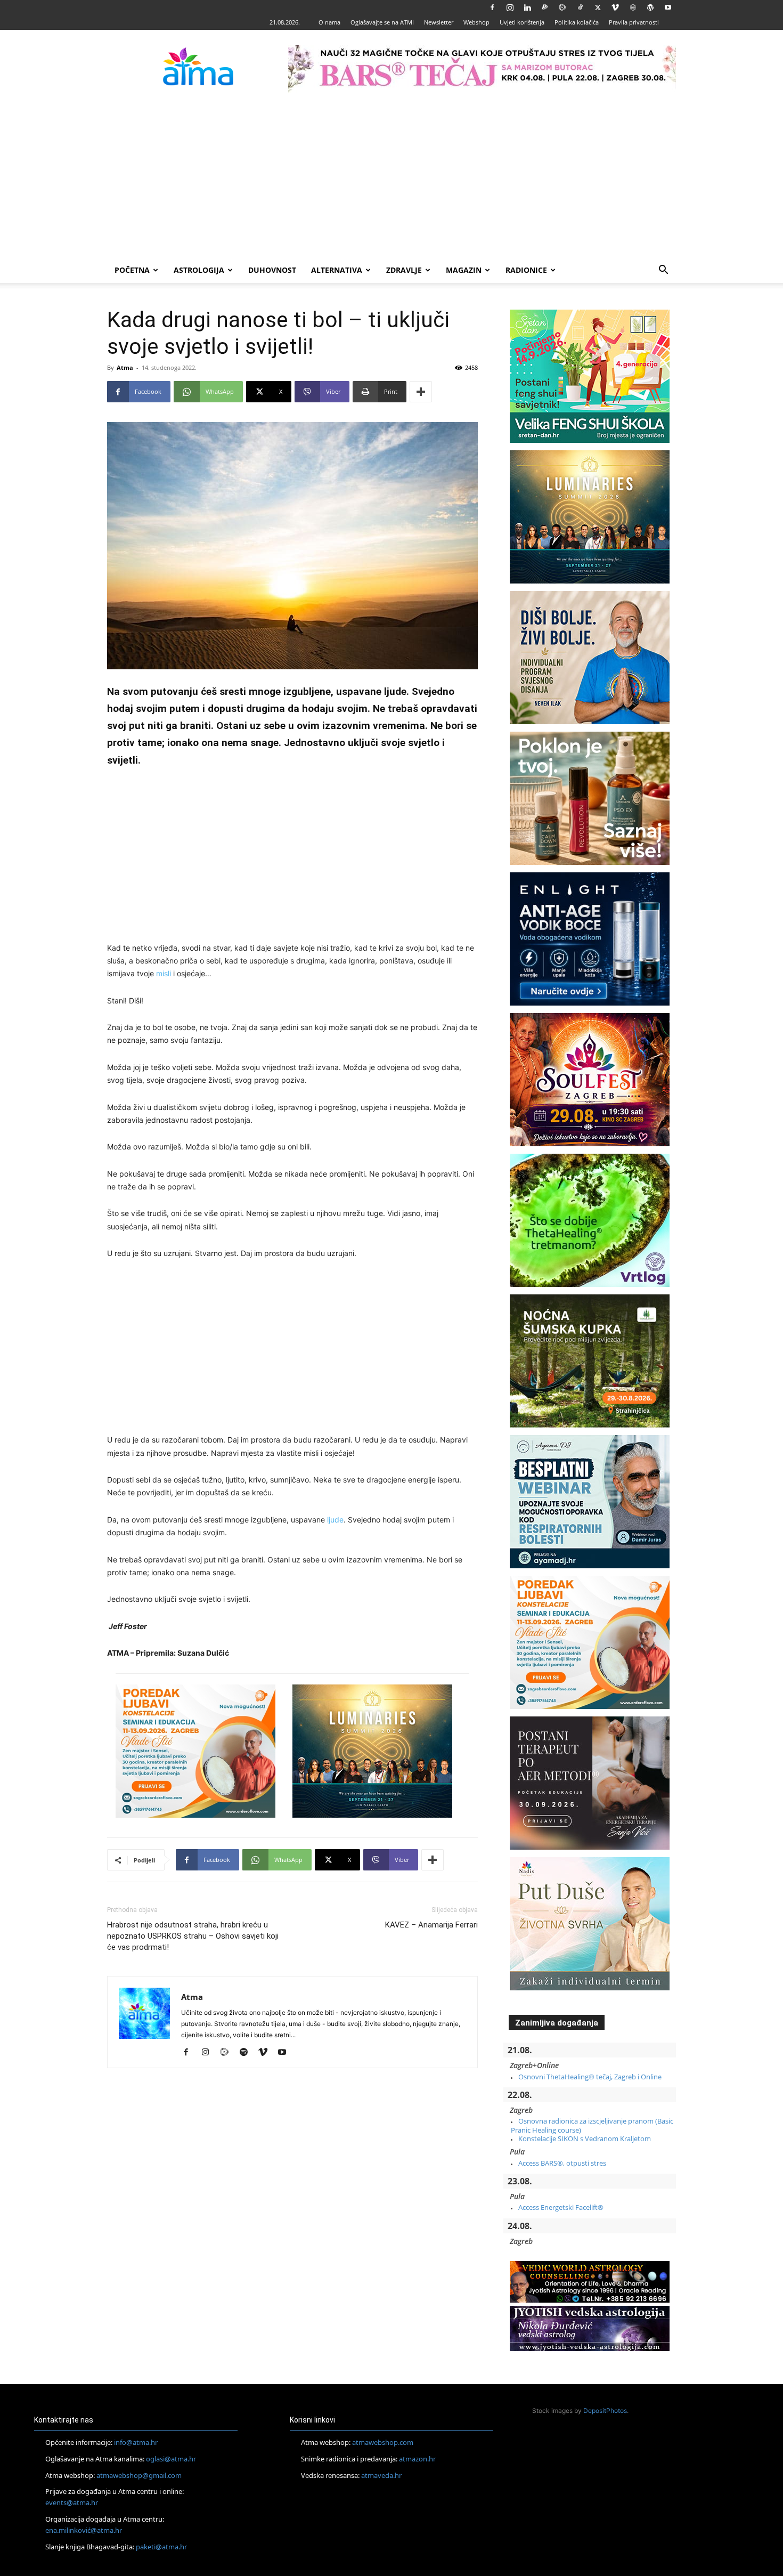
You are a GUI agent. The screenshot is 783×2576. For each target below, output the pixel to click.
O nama (329, 22)
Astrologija (199, 270)
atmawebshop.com (383, 2442)
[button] (663, 271)
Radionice (526, 270)
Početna (132, 270)
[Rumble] (562, 7)
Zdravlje (404, 270)
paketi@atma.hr (161, 2547)
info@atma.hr (136, 2442)
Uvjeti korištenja (522, 22)
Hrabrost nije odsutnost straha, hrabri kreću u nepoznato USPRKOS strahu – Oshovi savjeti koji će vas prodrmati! (193, 1936)
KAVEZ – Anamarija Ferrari (431, 1925)
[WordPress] (650, 7)
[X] (598, 7)
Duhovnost (272, 270)
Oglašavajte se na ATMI (382, 22)
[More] (421, 392)
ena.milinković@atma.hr (84, 2530)
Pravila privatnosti (634, 22)
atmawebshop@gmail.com (139, 2475)
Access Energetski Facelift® (561, 2207)
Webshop (476, 22)
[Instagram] (510, 7)
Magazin (464, 270)
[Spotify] (247, 2053)
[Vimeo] (615, 7)
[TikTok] (580, 7)
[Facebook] (492, 7)
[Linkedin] (527, 7)
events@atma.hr (72, 2502)
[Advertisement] (391, 177)
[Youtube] (668, 7)
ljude (335, 1520)
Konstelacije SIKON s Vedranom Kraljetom (585, 2138)
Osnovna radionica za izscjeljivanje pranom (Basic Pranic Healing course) (592, 2125)
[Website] (633, 7)
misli (164, 973)
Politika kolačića (577, 22)
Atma (125, 367)
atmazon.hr (417, 2459)
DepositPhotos (605, 2411)
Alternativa (337, 270)
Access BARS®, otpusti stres (562, 2163)
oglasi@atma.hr (171, 2459)
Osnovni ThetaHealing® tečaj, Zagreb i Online (590, 2077)
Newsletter (439, 22)
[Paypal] (545, 7)
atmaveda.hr (381, 2475)
